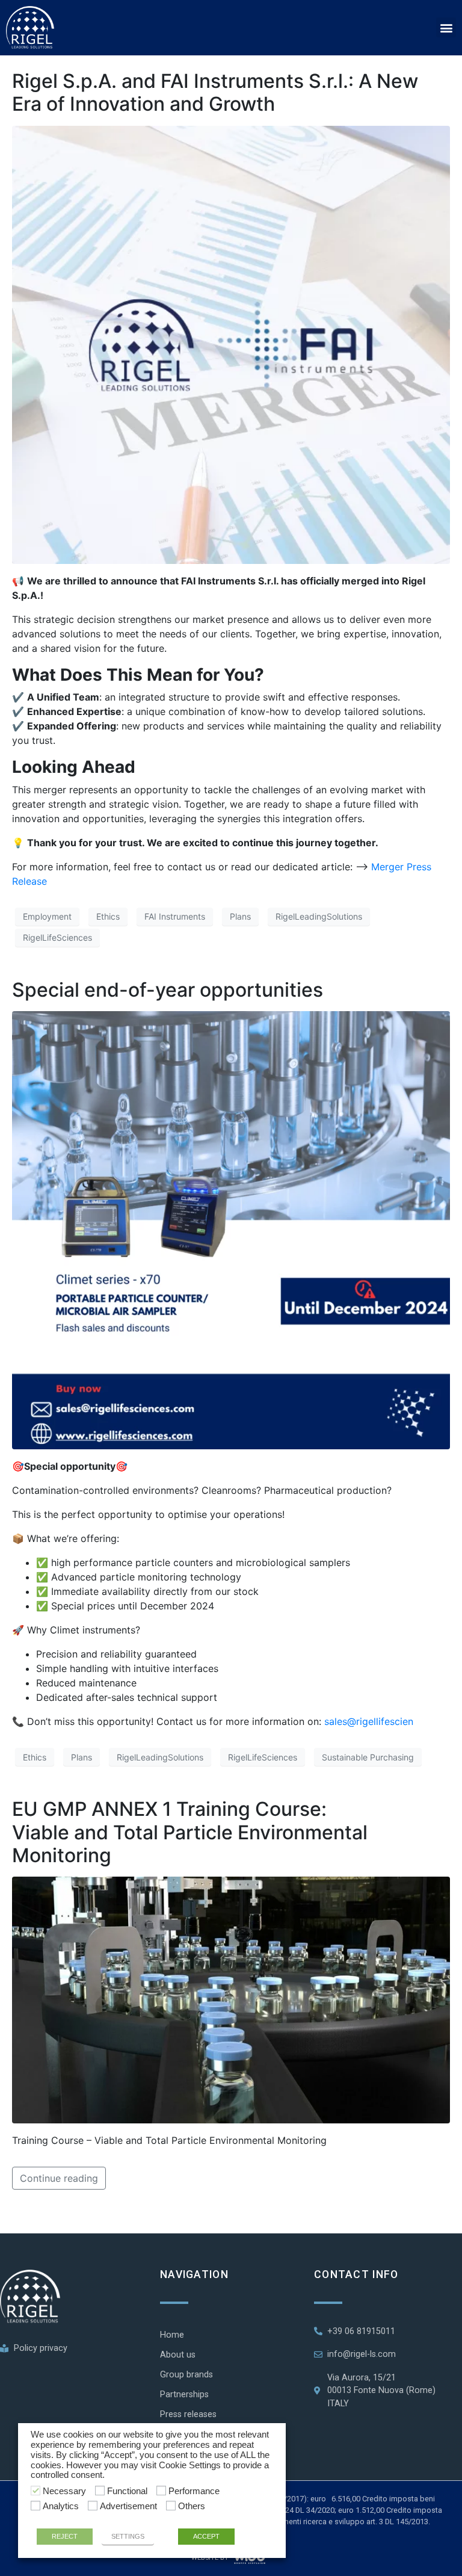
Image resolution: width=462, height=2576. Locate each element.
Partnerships (184, 2395)
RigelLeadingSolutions (319, 916)
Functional (127, 2491)
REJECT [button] (65, 2536)
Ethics (108, 916)
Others (192, 2506)
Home (172, 2335)
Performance (194, 2491)
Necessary (64, 2491)
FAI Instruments (175, 916)
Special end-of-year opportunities (168, 990)
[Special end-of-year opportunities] (231, 1230)
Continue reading (59, 2178)
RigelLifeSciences (57, 937)
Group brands (186, 2375)
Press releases (188, 2414)
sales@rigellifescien (369, 1721)
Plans (240, 916)
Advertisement (128, 2506)
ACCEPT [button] (206, 2536)
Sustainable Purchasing (368, 1757)
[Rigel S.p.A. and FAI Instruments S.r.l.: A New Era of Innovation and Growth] (231, 344)
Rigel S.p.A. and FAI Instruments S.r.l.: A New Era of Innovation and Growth (215, 92)
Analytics (61, 2506)
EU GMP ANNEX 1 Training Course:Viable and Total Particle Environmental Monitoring (190, 1832)
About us (178, 2355)
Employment (47, 916)
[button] (446, 27)
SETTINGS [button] (128, 2536)
